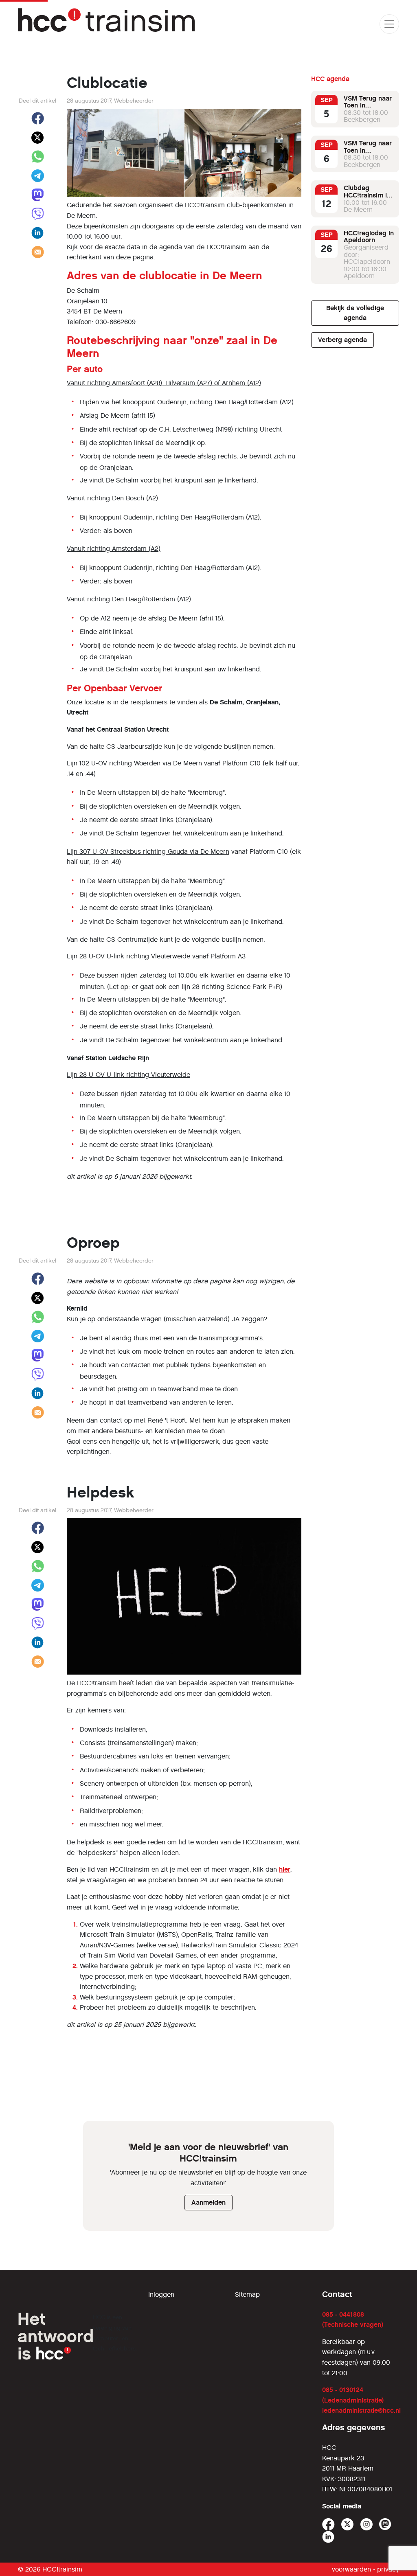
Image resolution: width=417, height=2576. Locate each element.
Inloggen (161, 2294)
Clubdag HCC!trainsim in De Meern (367, 195)
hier (285, 1869)
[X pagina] (348, 2524)
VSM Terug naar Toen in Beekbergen (368, 105)
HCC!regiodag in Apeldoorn (369, 237)
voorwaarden (351, 2569)
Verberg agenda (342, 340)
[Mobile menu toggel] (389, 24)
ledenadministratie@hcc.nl (361, 2410)
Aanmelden (208, 2202)
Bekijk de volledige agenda (355, 313)
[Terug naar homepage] (108, 24)
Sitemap (247, 2294)
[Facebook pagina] (328, 2524)
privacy (388, 2569)
